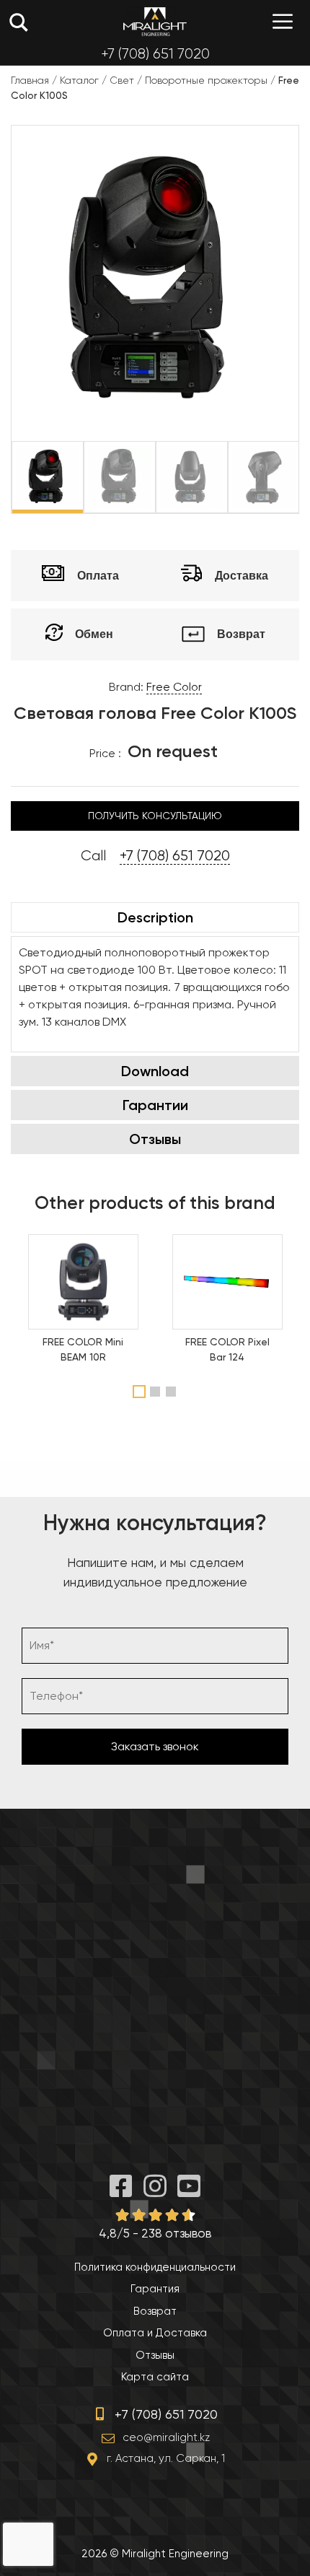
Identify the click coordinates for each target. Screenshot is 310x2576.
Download (155, 1071)
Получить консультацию (155, 816)
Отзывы (155, 1139)
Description (155, 917)
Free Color (174, 687)
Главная (30, 80)
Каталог (79, 80)
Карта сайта (155, 2377)
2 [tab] (157, 1392)
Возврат (155, 2311)
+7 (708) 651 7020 (155, 54)
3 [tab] (173, 1392)
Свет (122, 80)
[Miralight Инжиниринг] (155, 22)
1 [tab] (139, 1392)
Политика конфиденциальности (155, 2267)
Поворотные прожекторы (206, 80)
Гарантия (155, 2289)
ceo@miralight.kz (166, 2437)
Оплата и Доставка (155, 2333)
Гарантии (155, 1105)
